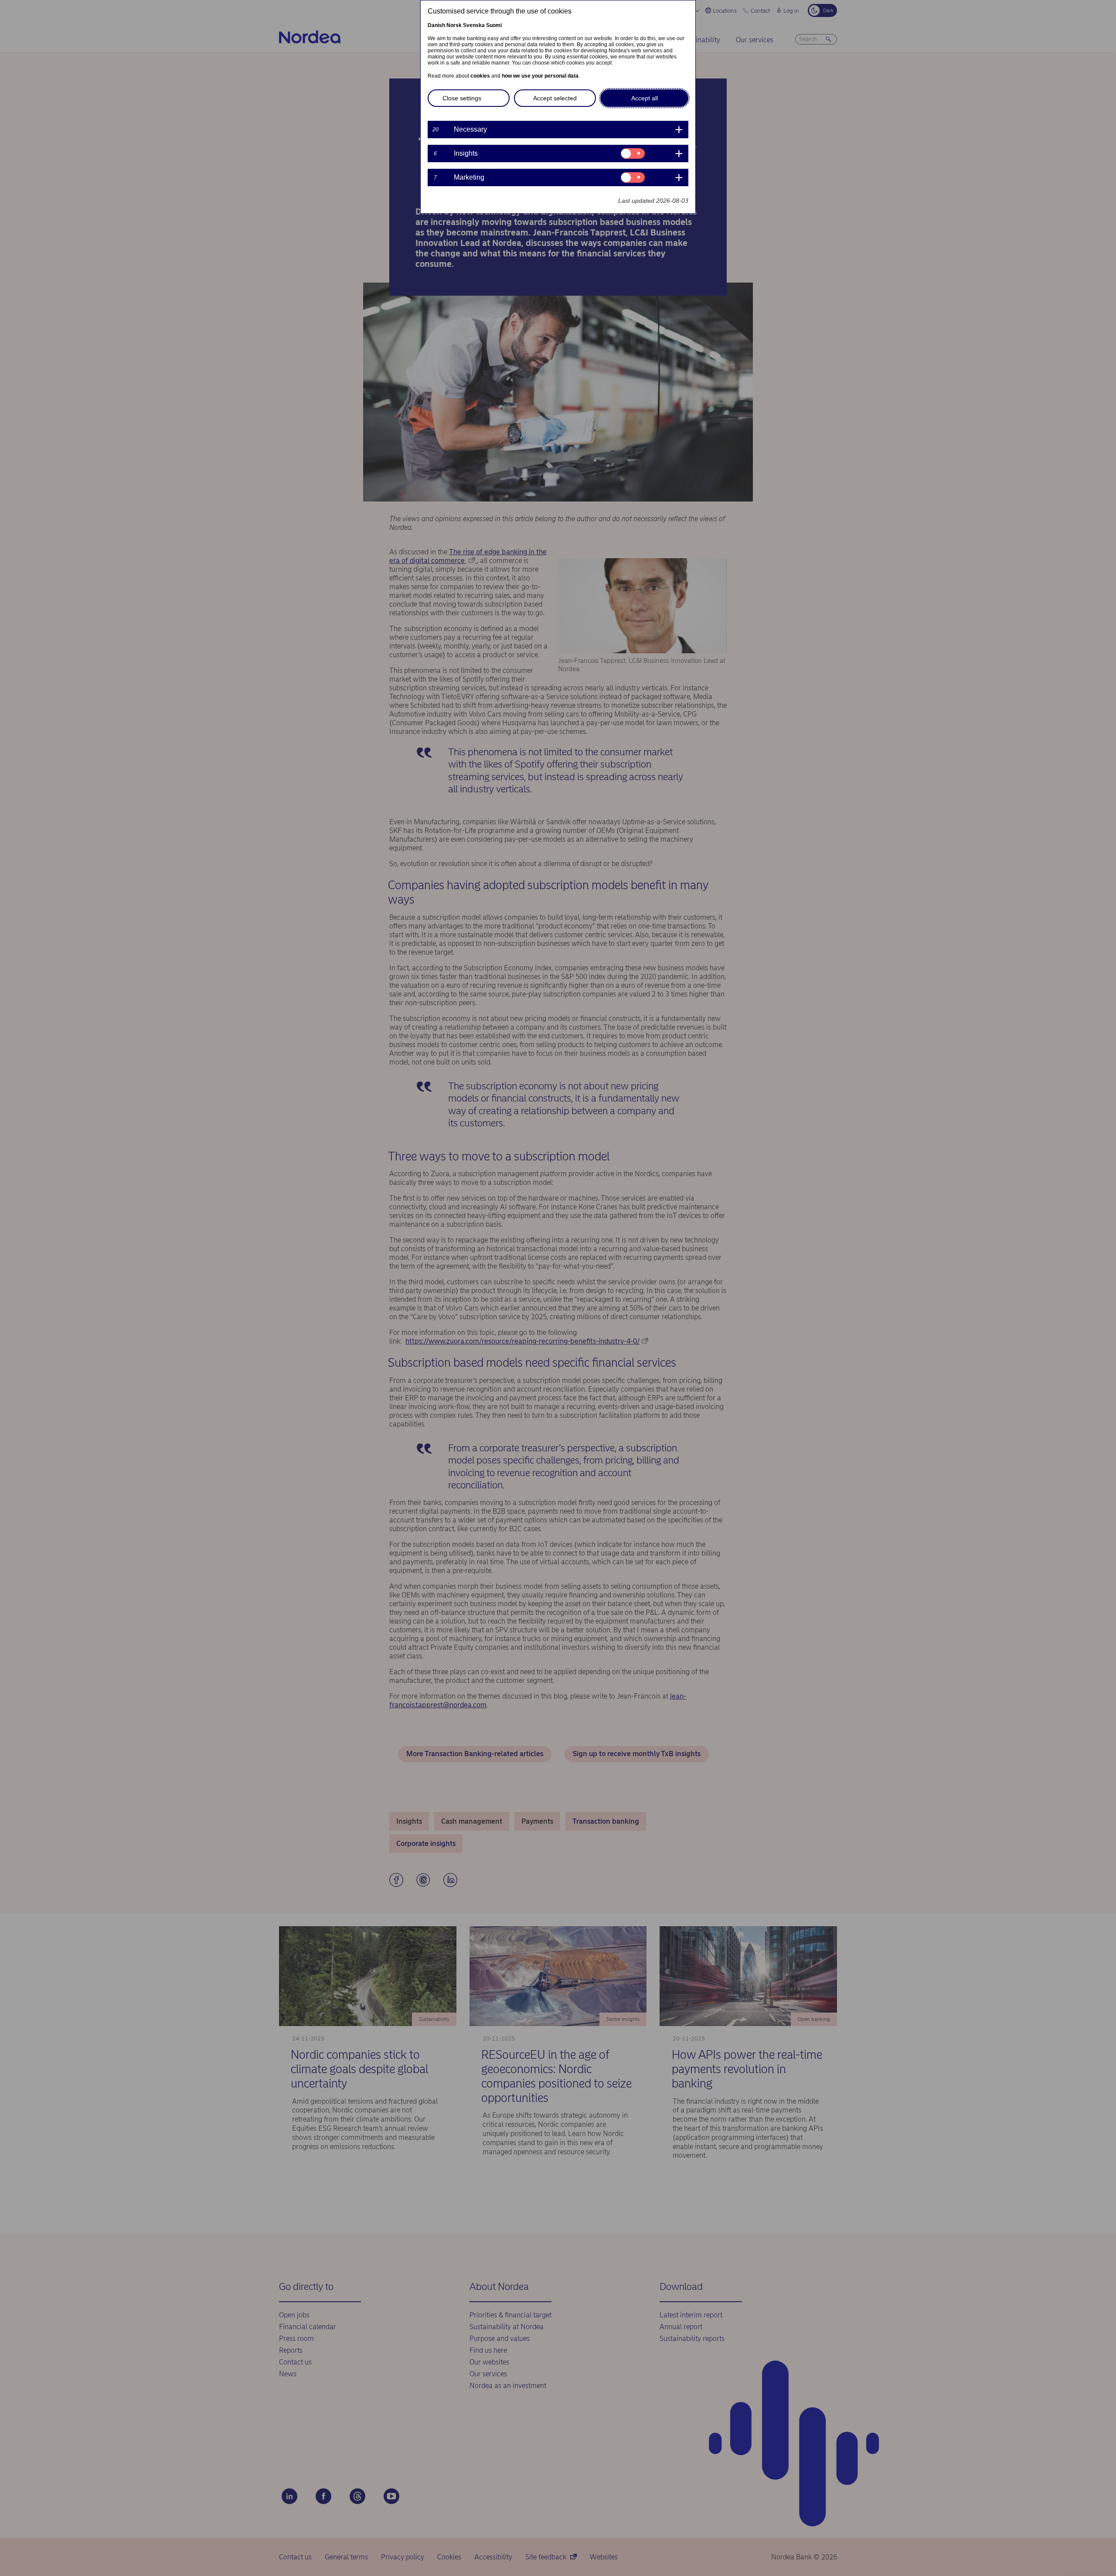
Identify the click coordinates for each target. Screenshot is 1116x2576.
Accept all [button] (645, 98)
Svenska (474, 25)
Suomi (494, 25)
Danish (436, 25)
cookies (480, 76)
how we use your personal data (540, 76)
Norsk (454, 25)
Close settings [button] (462, 98)
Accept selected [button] (555, 98)
